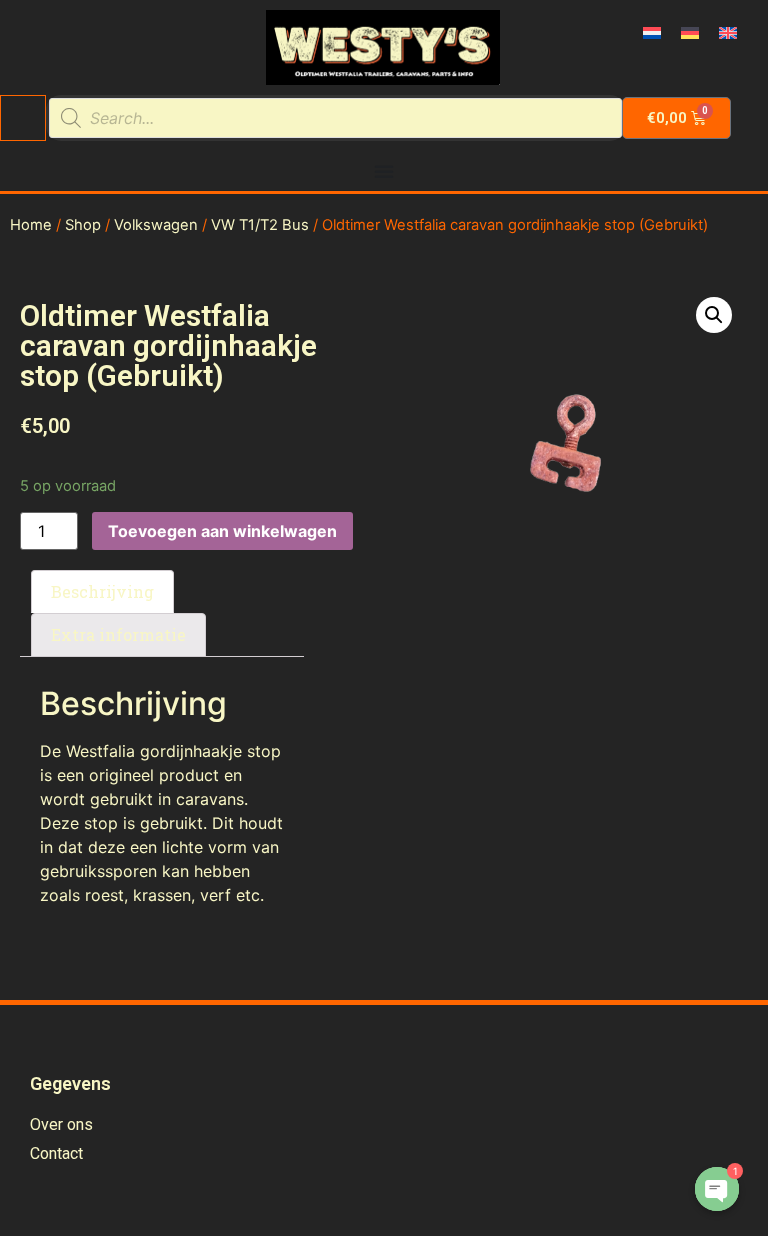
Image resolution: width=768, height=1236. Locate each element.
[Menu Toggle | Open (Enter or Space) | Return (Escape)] (384, 171)
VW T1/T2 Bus (260, 225)
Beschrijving (102, 591)
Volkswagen (156, 225)
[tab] (102, 592)
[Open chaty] (717, 1189)
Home (31, 225)
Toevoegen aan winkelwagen (222, 531)
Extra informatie (118, 634)
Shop (83, 225)
